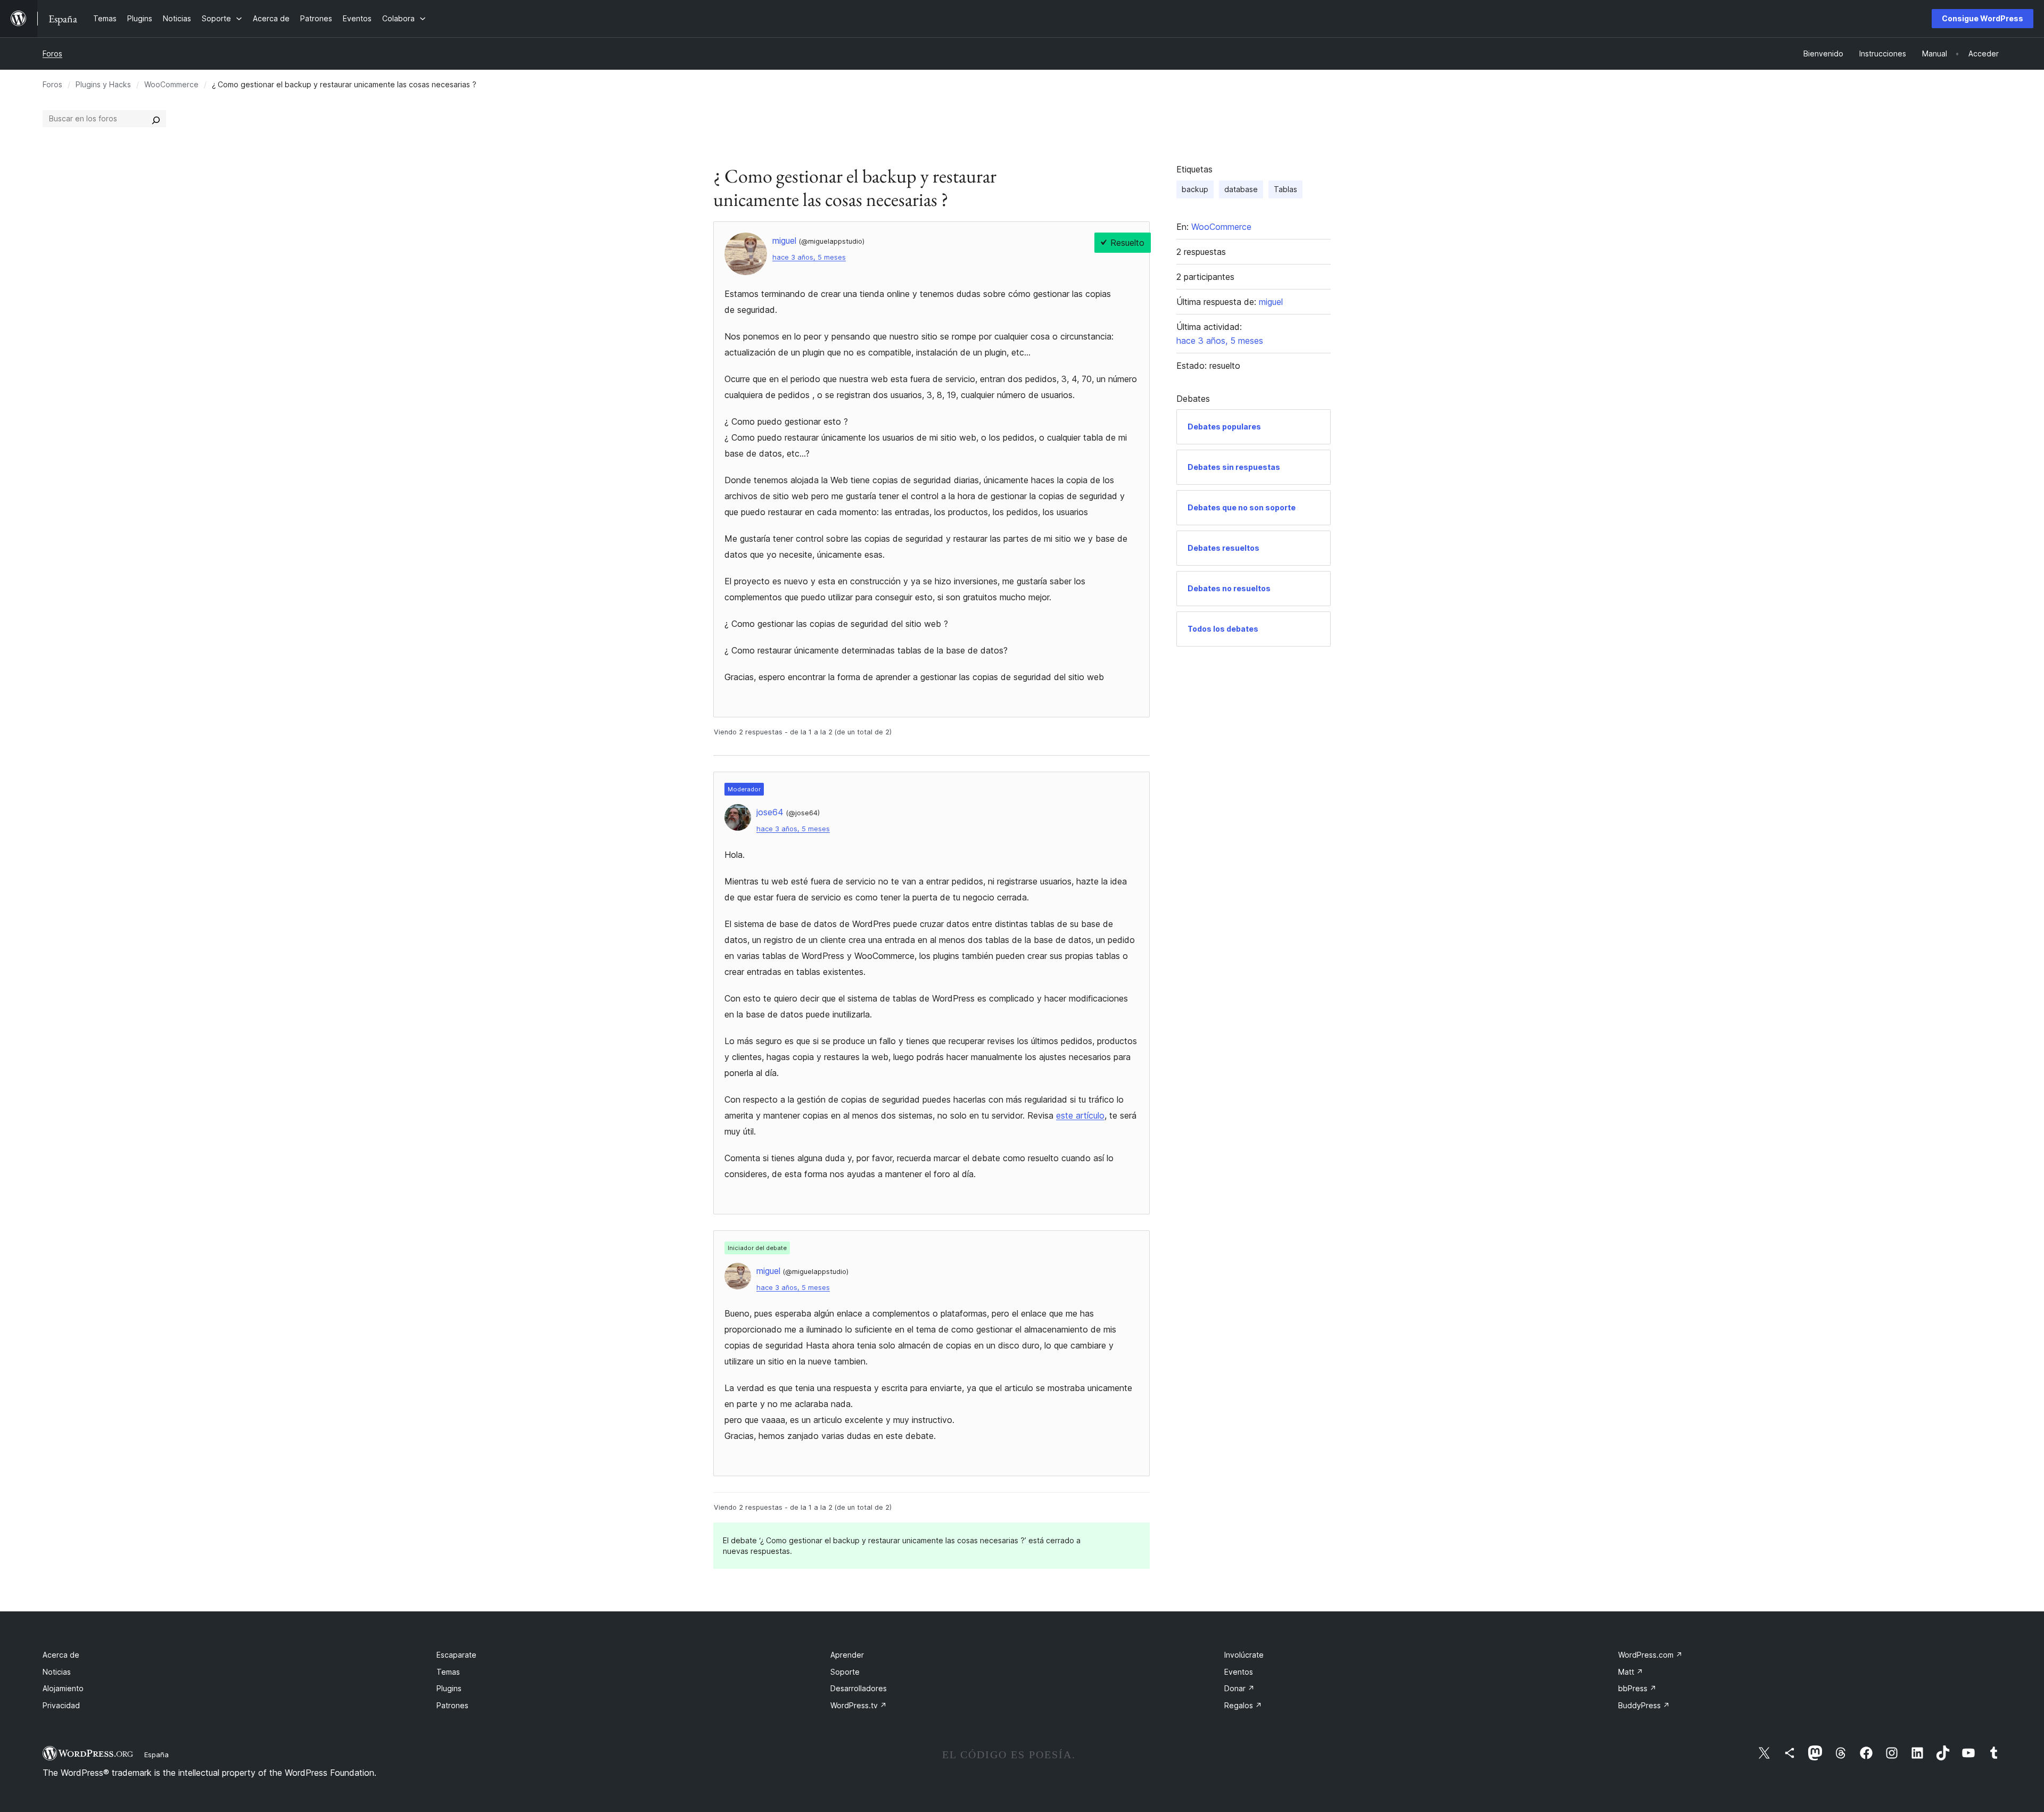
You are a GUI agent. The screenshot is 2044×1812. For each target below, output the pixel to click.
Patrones (452, 1705)
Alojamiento (63, 1688)
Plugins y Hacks (103, 84)
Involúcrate (1244, 1655)
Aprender (847, 1655)
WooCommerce (171, 84)
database (1241, 189)
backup (1195, 189)
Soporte (845, 1672)
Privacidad (61, 1705)
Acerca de (61, 1655)
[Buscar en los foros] (156, 119)
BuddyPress (1644, 1705)
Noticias (57, 1672)
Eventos (1239, 1672)
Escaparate (456, 1655)
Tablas (1285, 189)
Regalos (1243, 1705)
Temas (448, 1672)
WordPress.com (1650, 1655)
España (156, 1755)
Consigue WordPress (1983, 18)
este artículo (1080, 1115)
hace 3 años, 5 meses (809, 257)
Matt (1631, 1672)
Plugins (449, 1688)
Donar (1239, 1688)
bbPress (1637, 1688)
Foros (52, 53)
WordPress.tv (859, 1705)
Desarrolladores (859, 1688)
